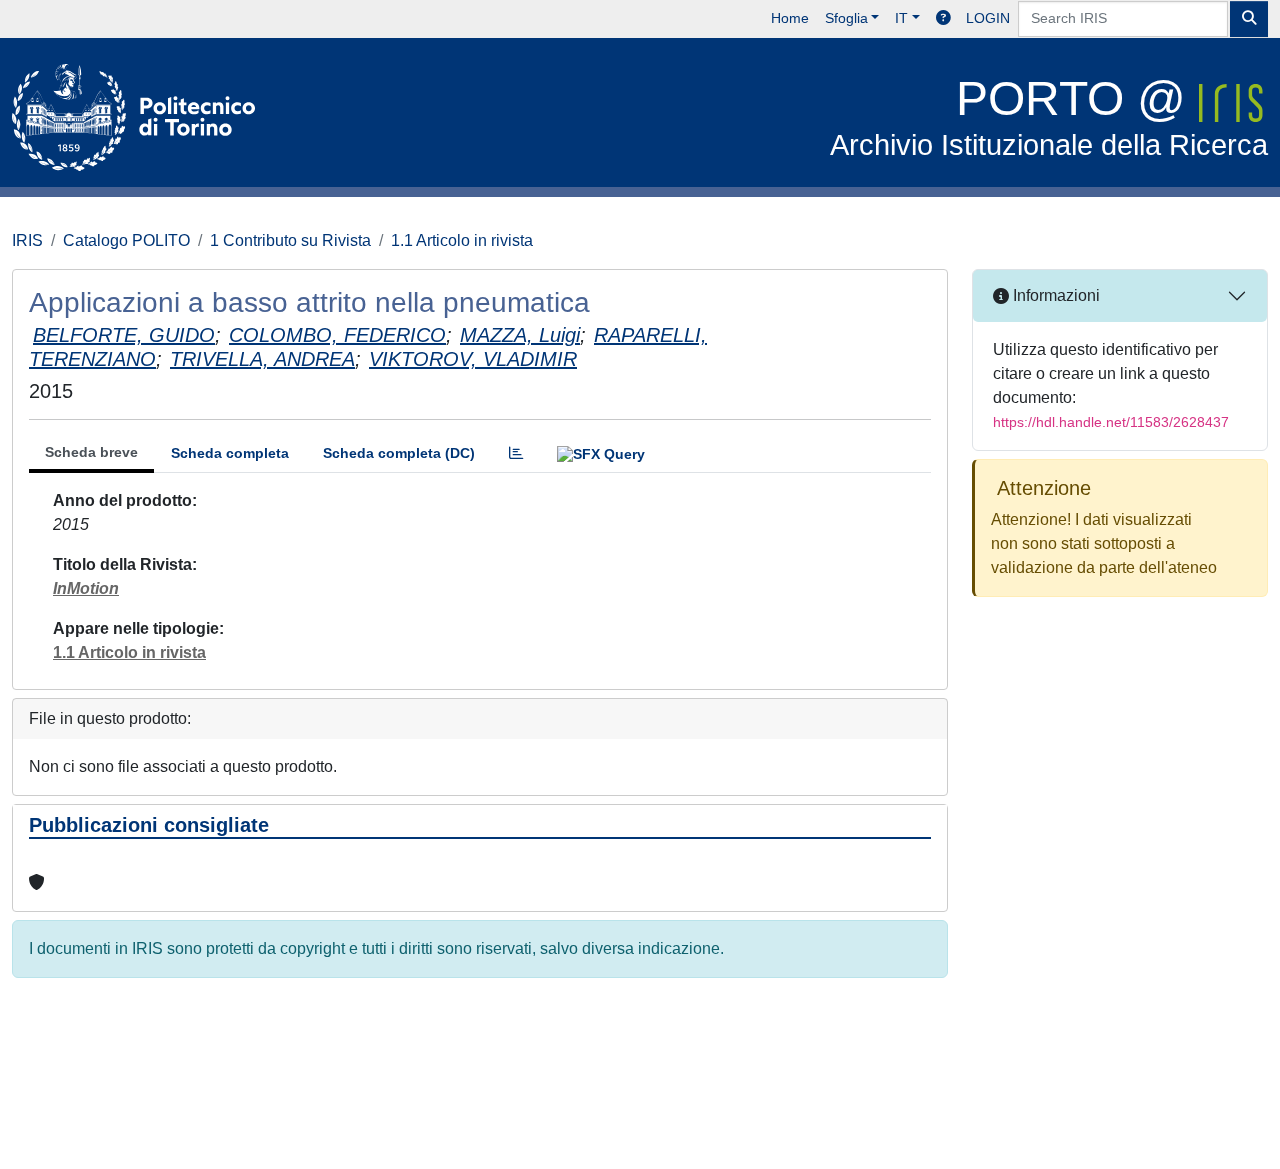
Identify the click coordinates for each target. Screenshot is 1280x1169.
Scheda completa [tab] (230, 453)
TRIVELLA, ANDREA (262, 359)
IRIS (27, 240)
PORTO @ (1049, 116)
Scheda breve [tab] (91, 452)
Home (790, 18)
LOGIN (988, 18)
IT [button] (901, 18)
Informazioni (1054, 295)
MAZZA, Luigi (520, 335)
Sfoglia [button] (846, 18)
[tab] (516, 453)
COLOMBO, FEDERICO (337, 335)
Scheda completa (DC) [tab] (399, 453)
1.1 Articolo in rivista (462, 240)
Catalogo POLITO (126, 240)
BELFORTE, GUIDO (124, 335)
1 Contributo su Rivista (290, 240)
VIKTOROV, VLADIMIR (473, 359)
